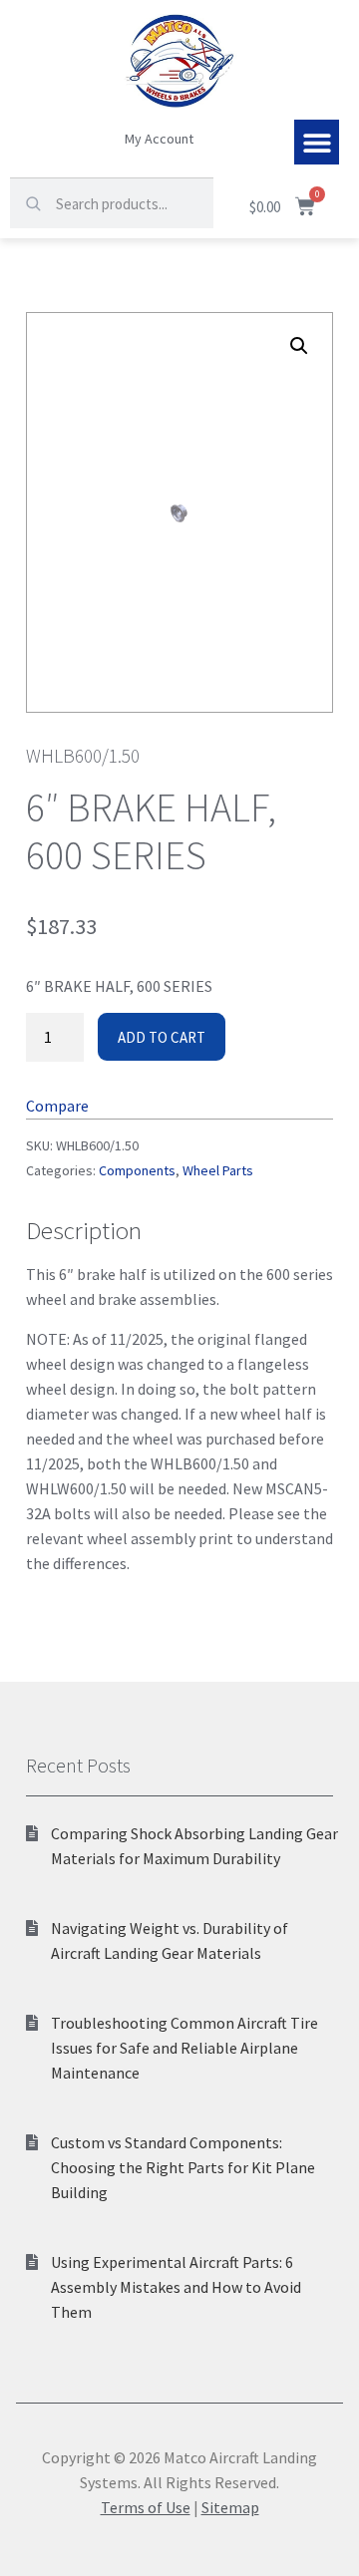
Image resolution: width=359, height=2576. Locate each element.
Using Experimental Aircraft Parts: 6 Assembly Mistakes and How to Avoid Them (176, 2287)
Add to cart (162, 1037)
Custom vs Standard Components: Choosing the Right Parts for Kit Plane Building (183, 2167)
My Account (159, 139)
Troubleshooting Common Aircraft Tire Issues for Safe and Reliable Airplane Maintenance (184, 2048)
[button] (317, 142)
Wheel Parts (218, 1170)
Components (137, 1170)
